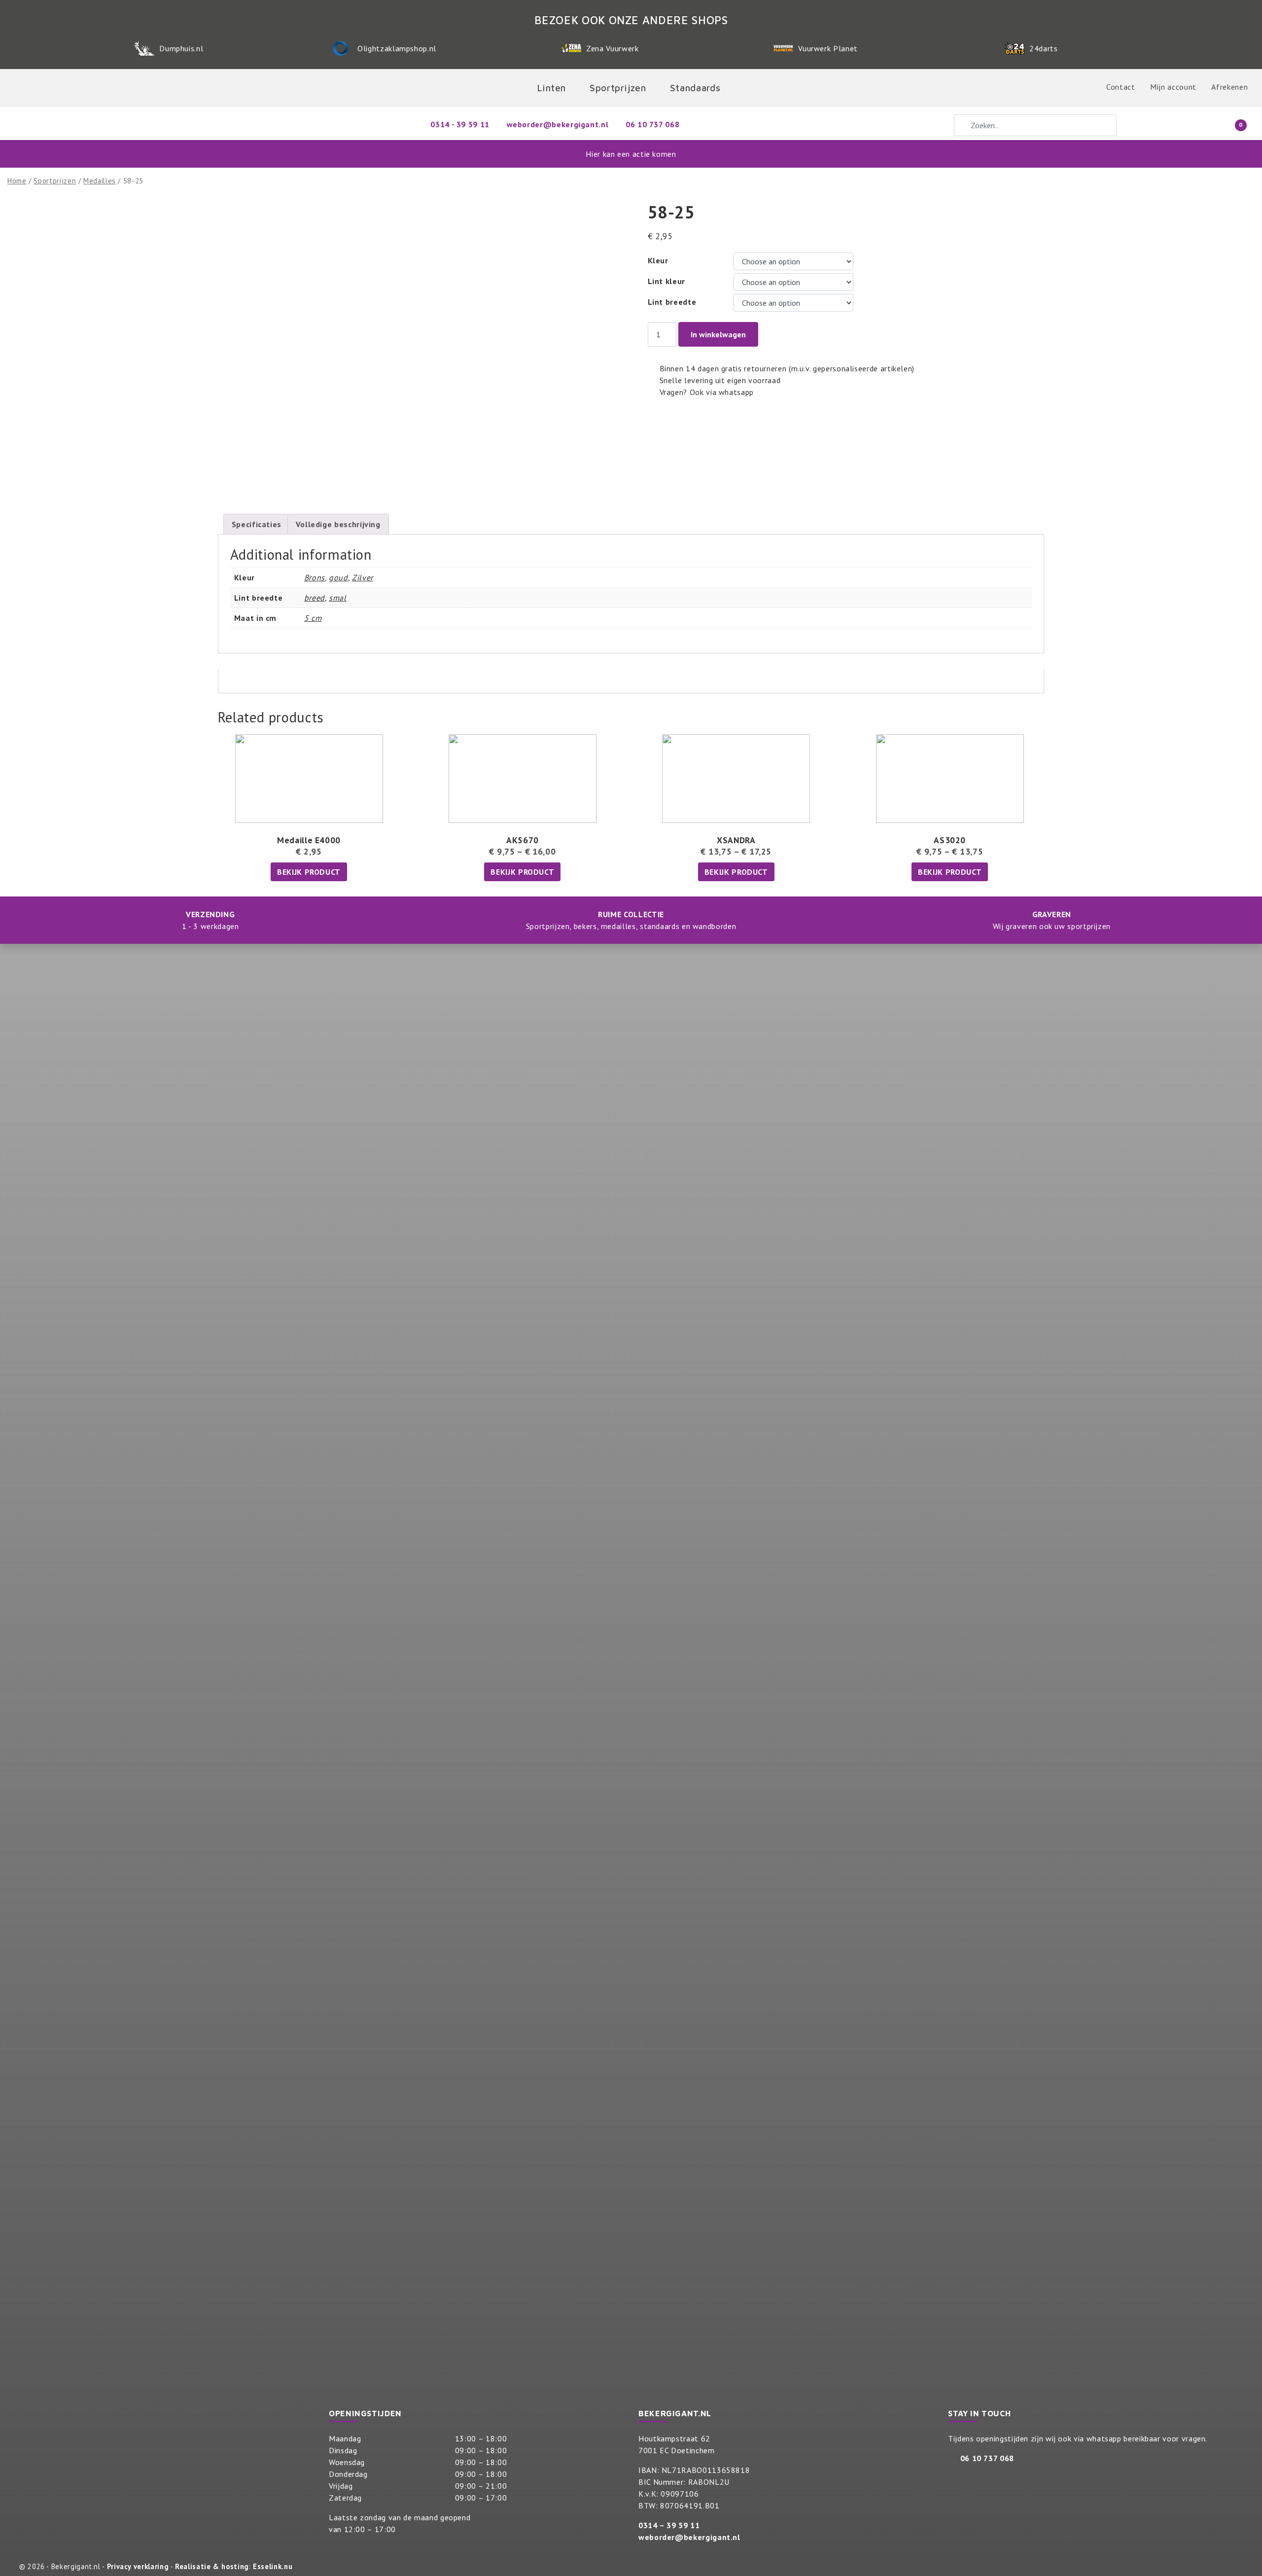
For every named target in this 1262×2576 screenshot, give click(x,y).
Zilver (363, 577)
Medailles (100, 181)
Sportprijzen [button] (618, 88)
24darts (1043, 48)
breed (315, 598)
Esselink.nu (273, 2566)
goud (338, 577)
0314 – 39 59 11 (669, 2525)
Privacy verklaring (138, 2566)
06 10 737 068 (987, 2458)
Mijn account (1173, 87)
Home (17, 181)
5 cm (313, 618)
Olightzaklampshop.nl (397, 48)
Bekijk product (309, 872)
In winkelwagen (718, 334)
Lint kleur (666, 281)
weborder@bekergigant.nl (689, 2537)
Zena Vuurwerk (612, 48)
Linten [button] (551, 88)
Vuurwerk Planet (828, 48)
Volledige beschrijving (338, 524)
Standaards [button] (695, 88)
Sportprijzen (55, 181)
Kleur (658, 260)
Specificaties (257, 524)
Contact (1121, 87)
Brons (315, 577)
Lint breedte (672, 302)
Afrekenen (1229, 87)
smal (338, 598)
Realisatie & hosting (212, 2566)
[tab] (257, 524)
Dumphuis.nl (181, 48)
